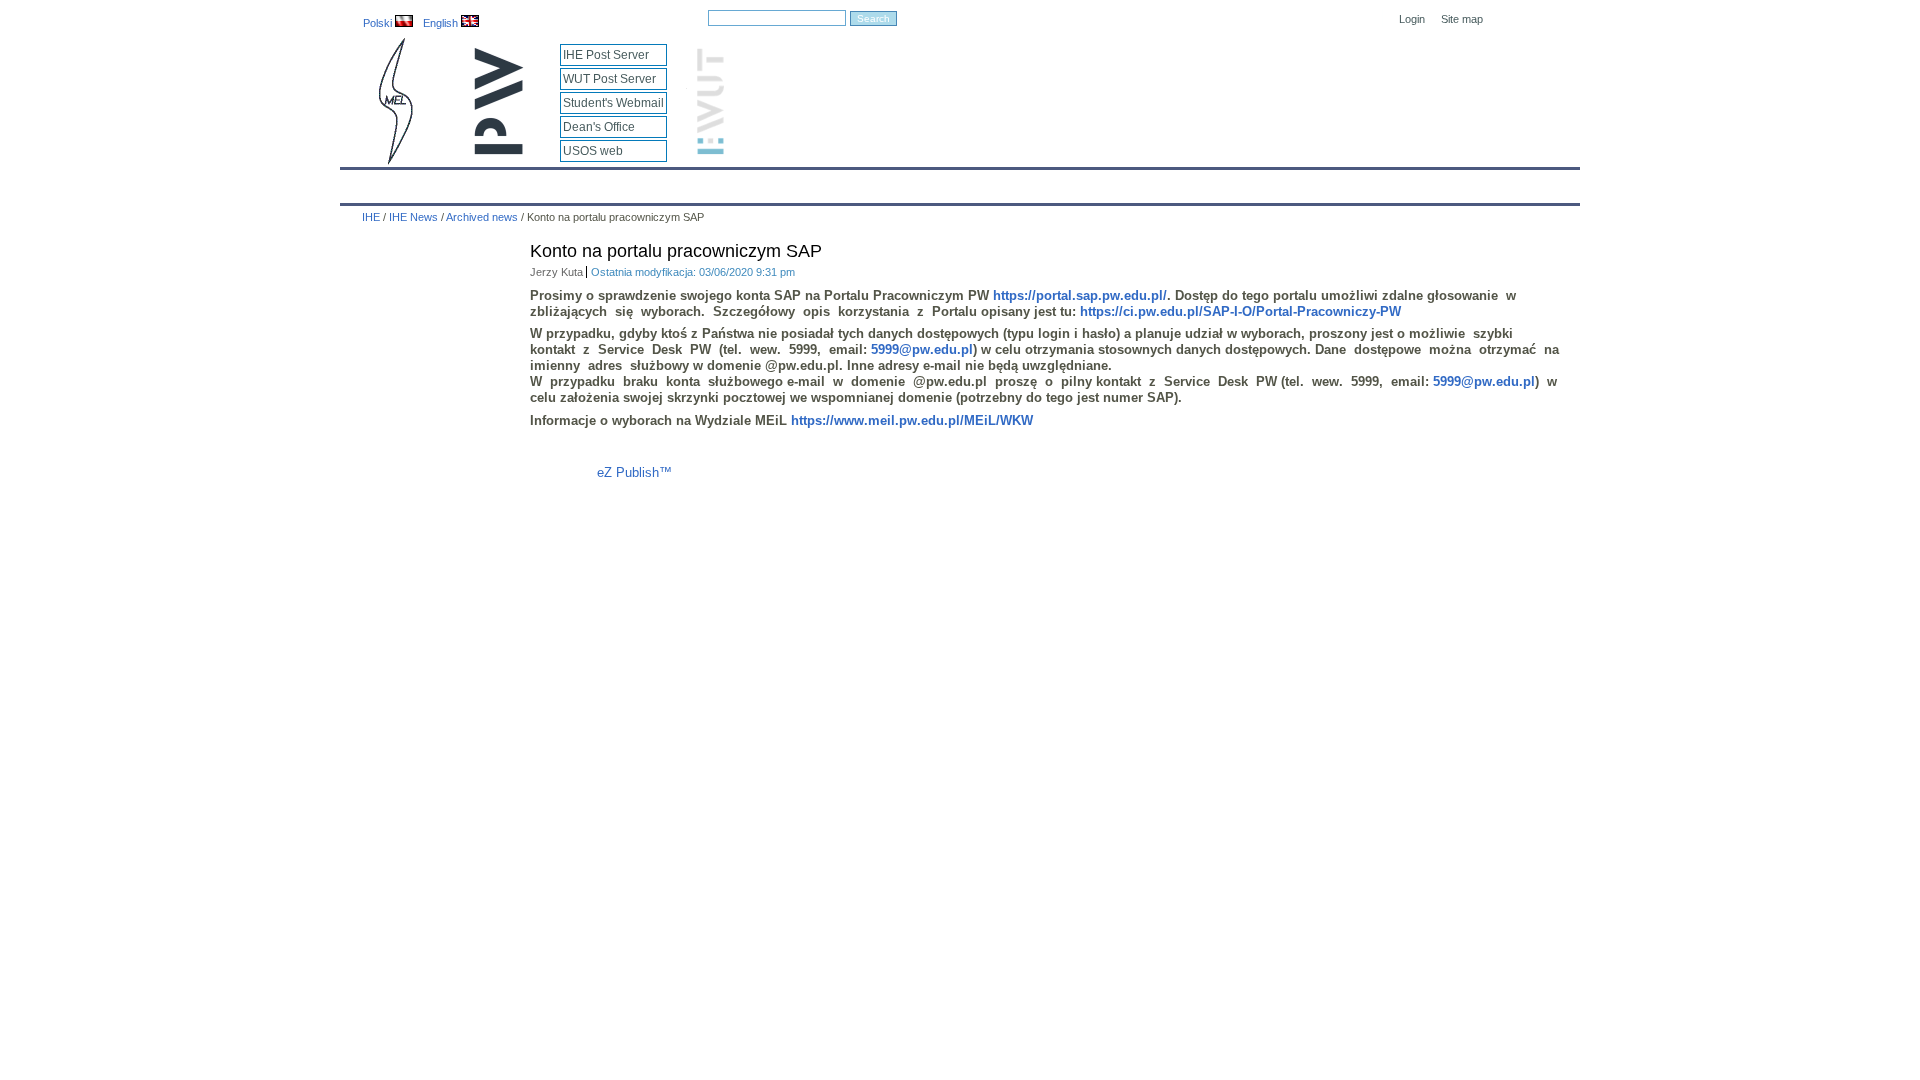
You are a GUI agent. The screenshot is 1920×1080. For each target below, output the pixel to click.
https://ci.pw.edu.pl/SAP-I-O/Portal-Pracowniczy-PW (1240, 311)
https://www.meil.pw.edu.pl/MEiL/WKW (912, 420)
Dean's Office (599, 127)
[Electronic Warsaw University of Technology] (708, 150)
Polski (379, 23)
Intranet (1192, 182)
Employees (672, 182)
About (593, 182)
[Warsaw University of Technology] (500, 150)
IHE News (517, 182)
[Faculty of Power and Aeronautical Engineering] (394, 160)
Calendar (432, 182)
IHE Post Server (606, 55)
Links (1124, 182)
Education (764, 182)
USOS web (593, 151)
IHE (366, 182)
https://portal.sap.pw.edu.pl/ (1080, 295)
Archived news (482, 217)
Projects (932, 182)
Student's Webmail (613, 103)
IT (1073, 182)
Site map (1462, 19)
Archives (1011, 182)
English (442, 23)
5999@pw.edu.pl (922, 349)
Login (1412, 19)
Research (850, 182)
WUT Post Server (609, 79)
